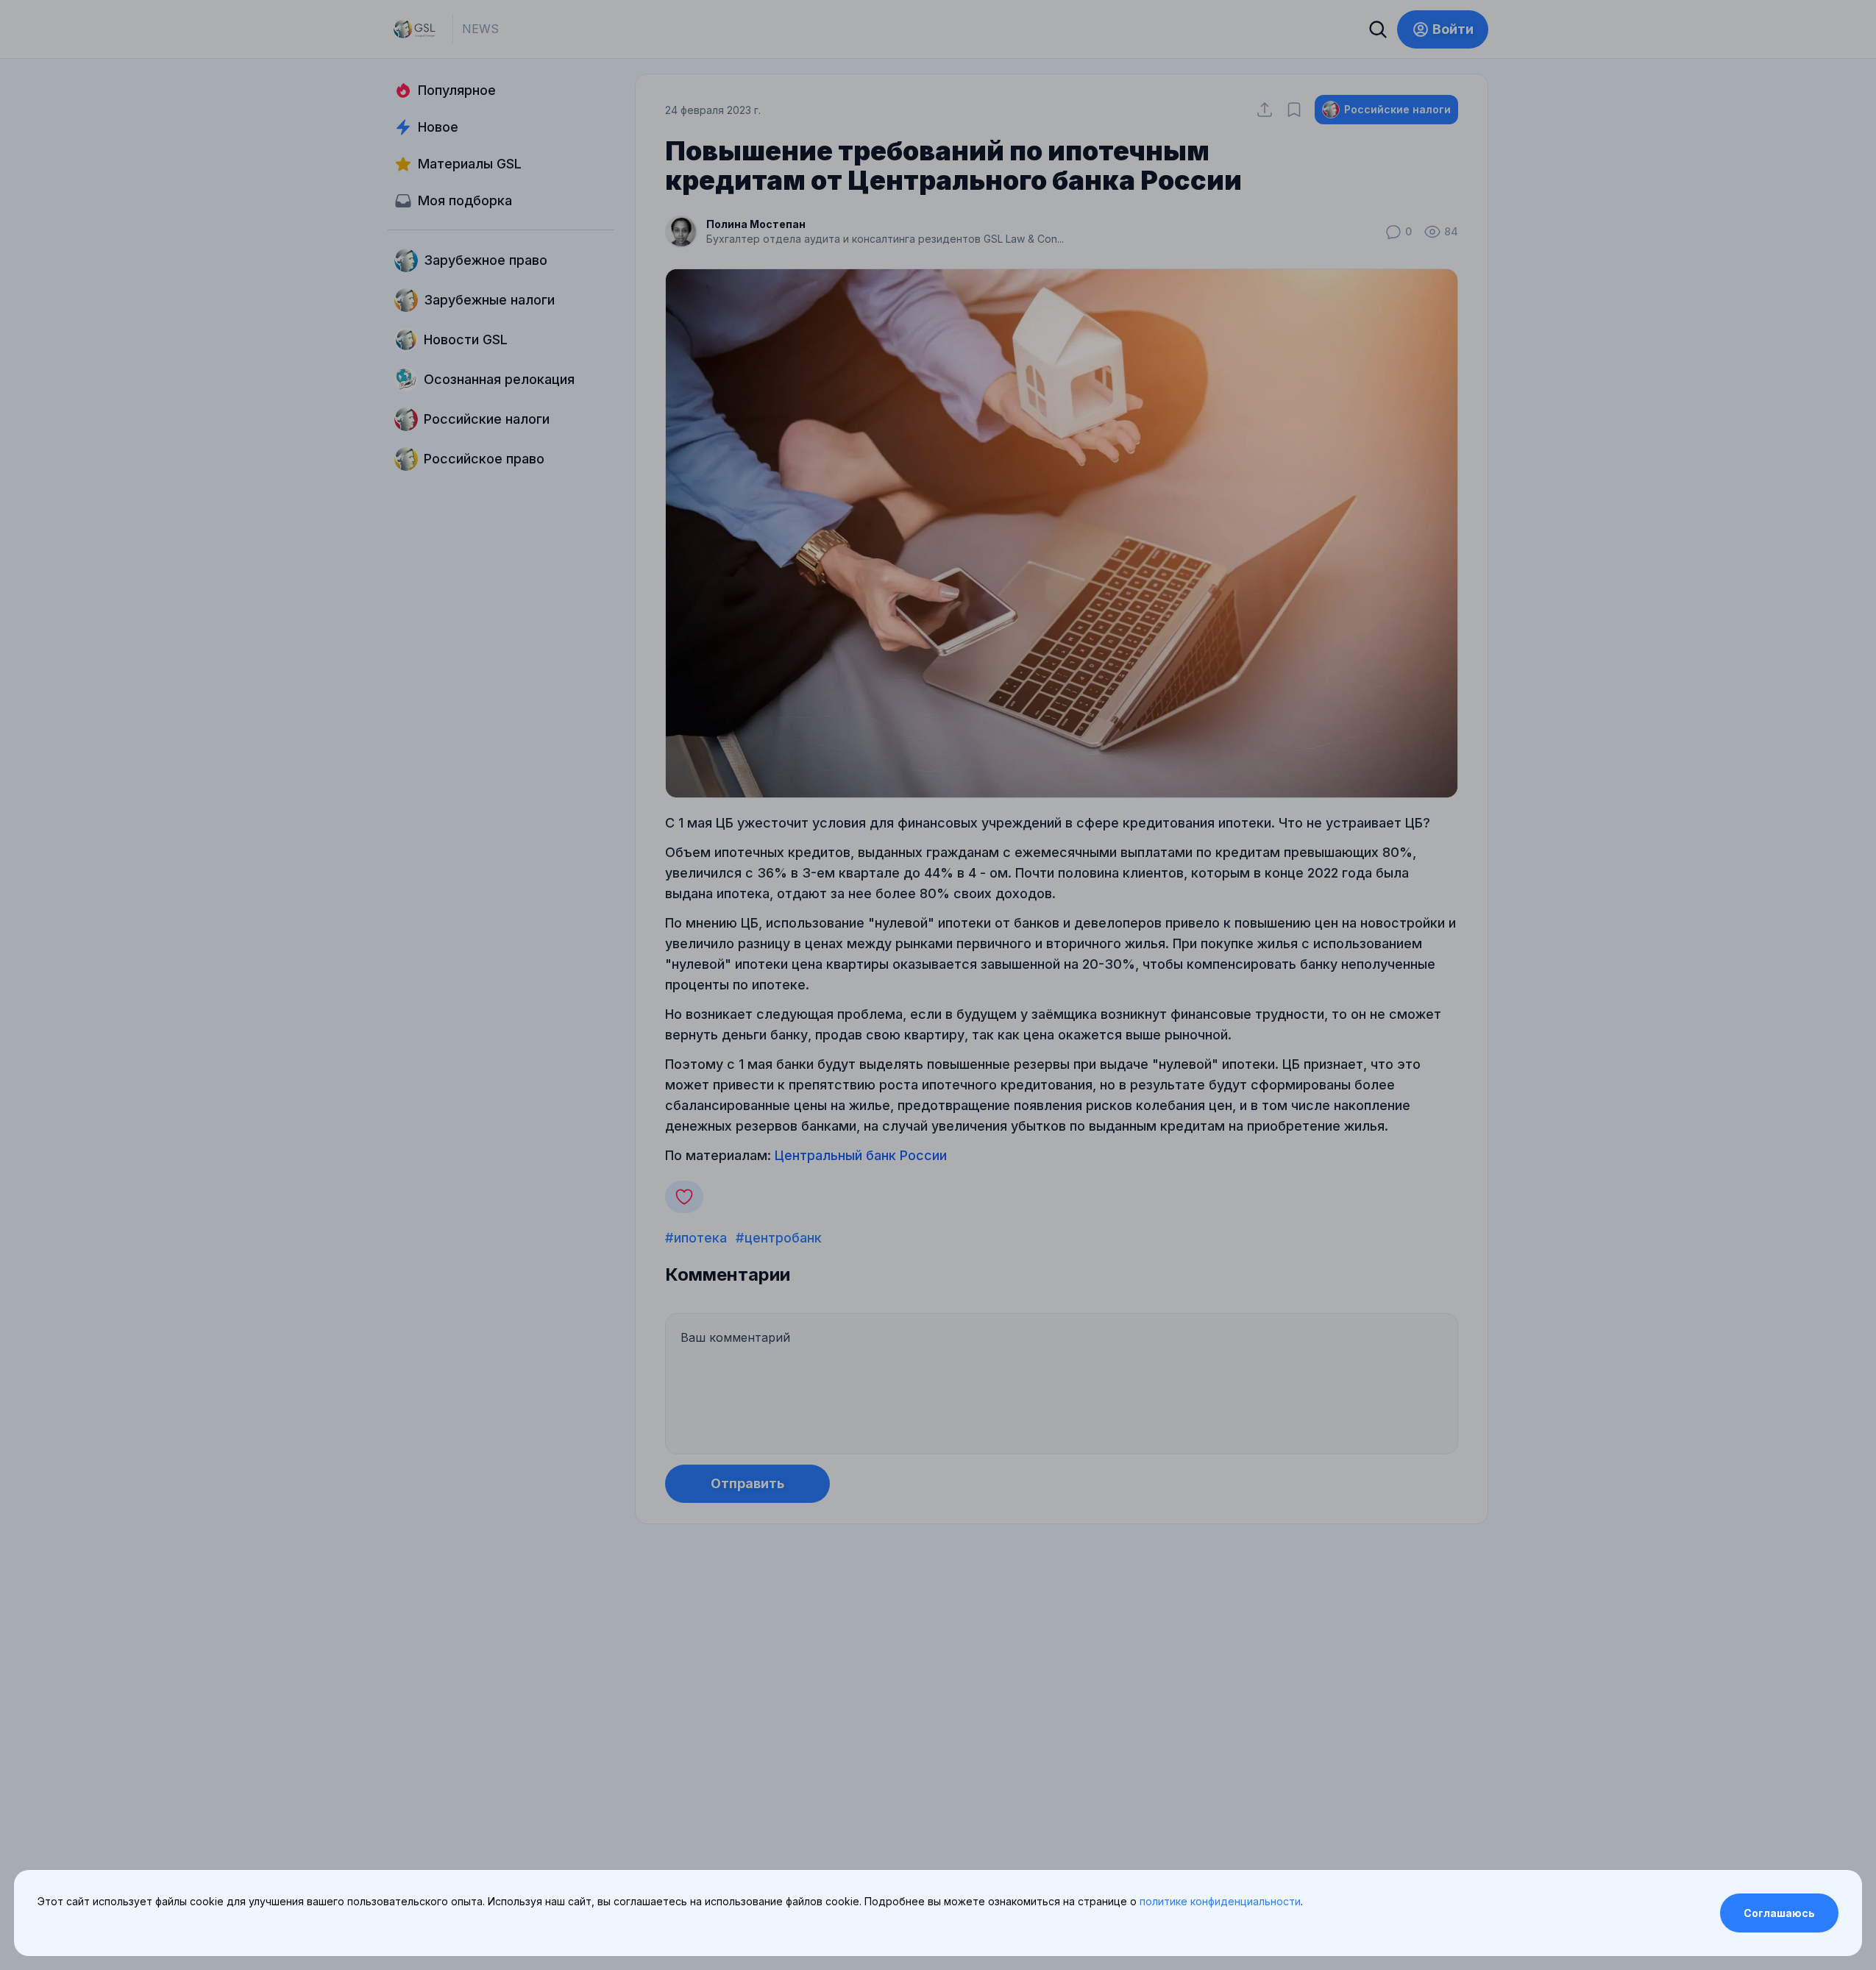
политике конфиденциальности (1220, 1901)
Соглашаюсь (1779, 1913)
